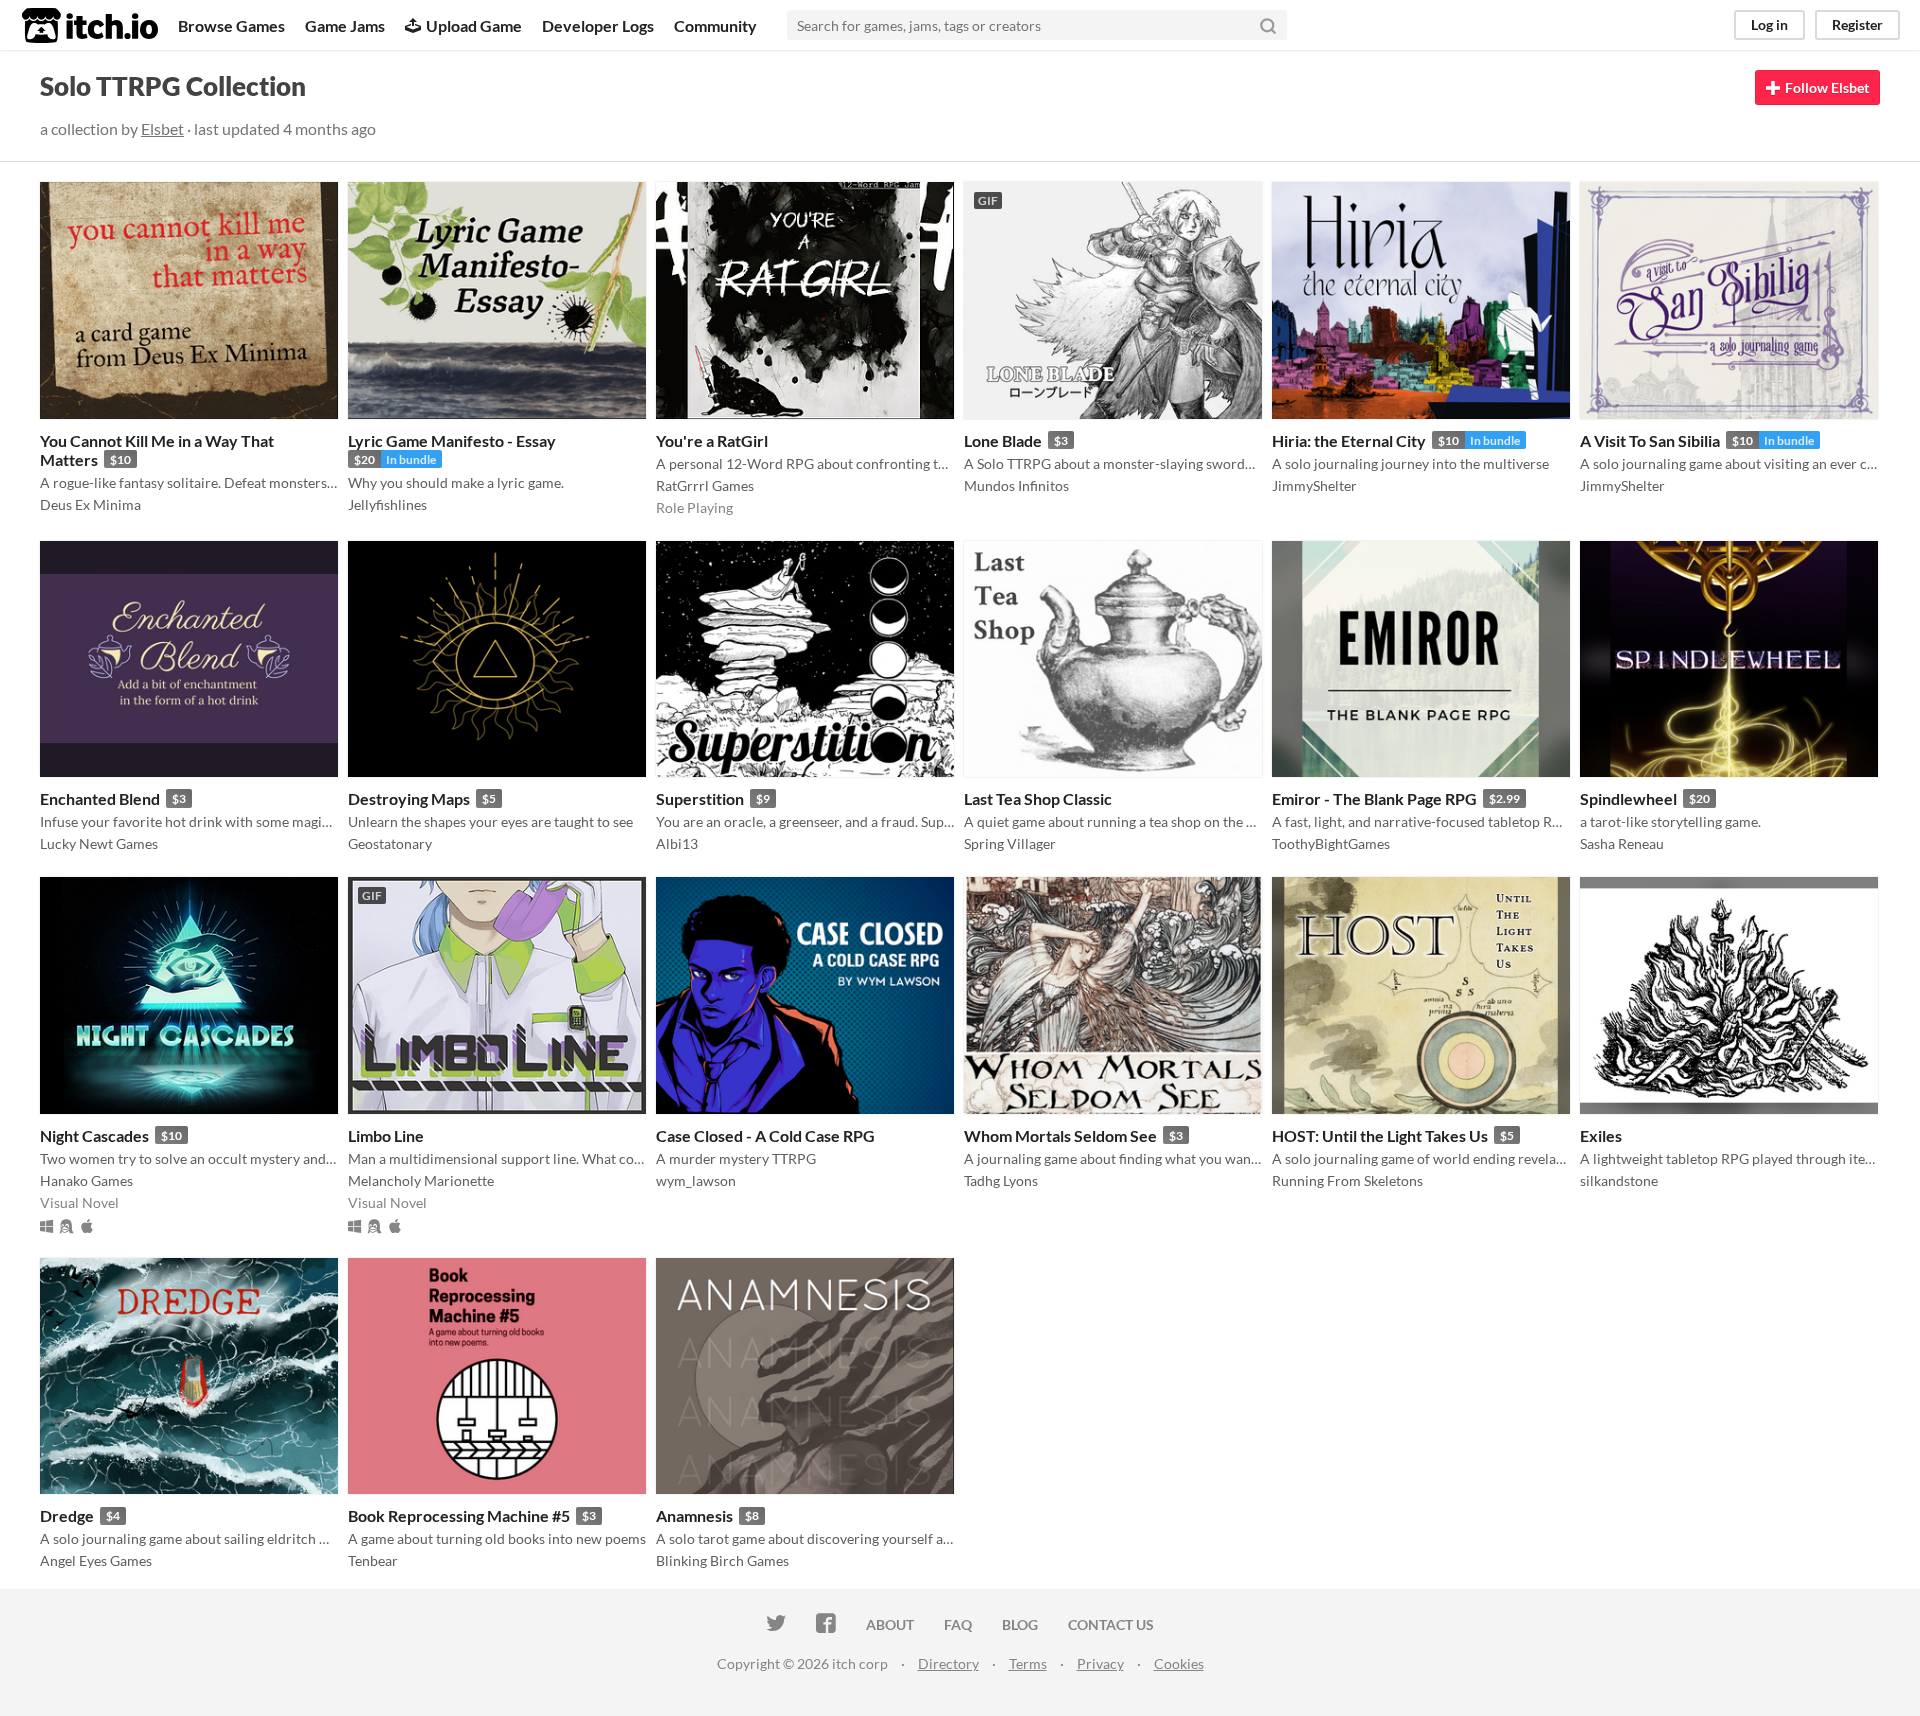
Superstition (700, 798)
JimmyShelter (1314, 485)
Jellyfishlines (387, 504)
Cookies (1179, 1663)
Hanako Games (86, 1180)
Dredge (67, 1515)
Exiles (1601, 1135)
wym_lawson (696, 1180)
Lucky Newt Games (99, 843)
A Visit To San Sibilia (1650, 440)
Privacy (1100, 1663)
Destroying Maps (409, 798)
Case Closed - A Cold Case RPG (765, 1135)
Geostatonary (390, 843)
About (890, 1624)
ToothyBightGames (1331, 843)
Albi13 (677, 843)
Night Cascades (94, 1135)
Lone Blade (1003, 440)
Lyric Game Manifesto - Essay (452, 440)
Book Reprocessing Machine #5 (459, 1515)
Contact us (1111, 1624)
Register (1857, 24)
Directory (948, 1663)
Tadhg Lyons (1001, 1180)
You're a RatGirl (712, 440)
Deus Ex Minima (90, 504)
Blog (1020, 1624)
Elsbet (162, 128)
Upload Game (474, 25)
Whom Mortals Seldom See (1060, 1135)
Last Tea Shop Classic (1038, 798)
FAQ (958, 1624)
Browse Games (231, 25)
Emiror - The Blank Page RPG (1374, 798)
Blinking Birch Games (722, 1560)
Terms (1028, 1663)
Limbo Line (386, 1135)
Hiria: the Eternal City (1349, 440)
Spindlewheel (1628, 798)
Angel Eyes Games (96, 1560)
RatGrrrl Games (705, 485)
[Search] (1268, 25)
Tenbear (373, 1560)
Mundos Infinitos (1016, 485)
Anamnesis (694, 1515)
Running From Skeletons (1347, 1180)
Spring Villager (1010, 843)
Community (715, 25)
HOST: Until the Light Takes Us (1380, 1135)
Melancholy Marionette (421, 1180)
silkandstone (1619, 1180)
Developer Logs (598, 25)
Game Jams (345, 25)
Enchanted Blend (100, 798)
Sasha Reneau (1622, 843)
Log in (1769, 24)
